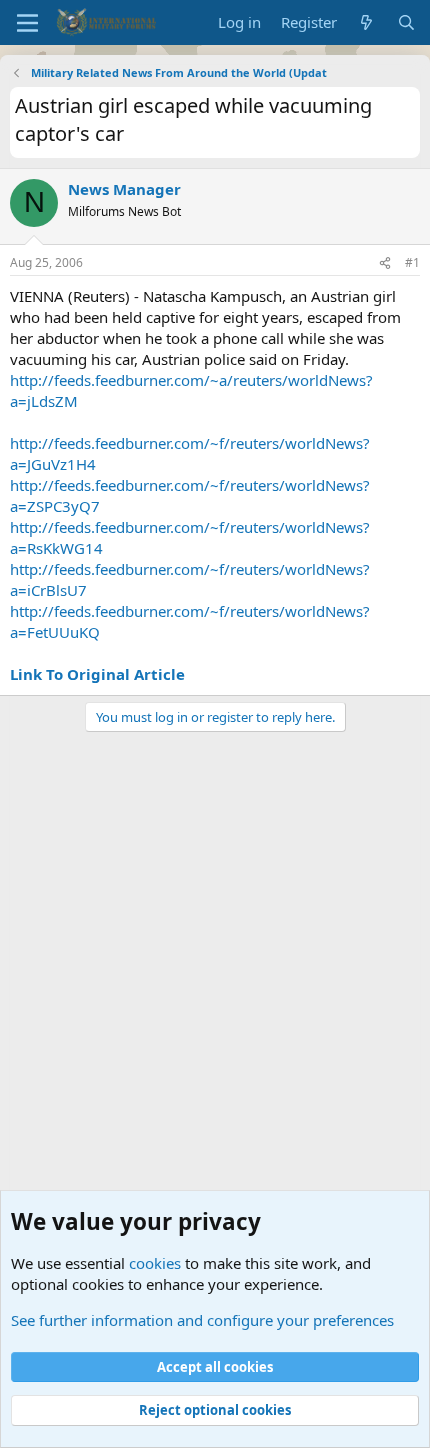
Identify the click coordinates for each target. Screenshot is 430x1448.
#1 (412, 262)
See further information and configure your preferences (202, 1320)
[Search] (406, 22)
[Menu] (27, 23)
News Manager (124, 189)
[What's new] (366, 22)
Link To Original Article (97, 674)
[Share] (385, 263)
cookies (155, 1263)
